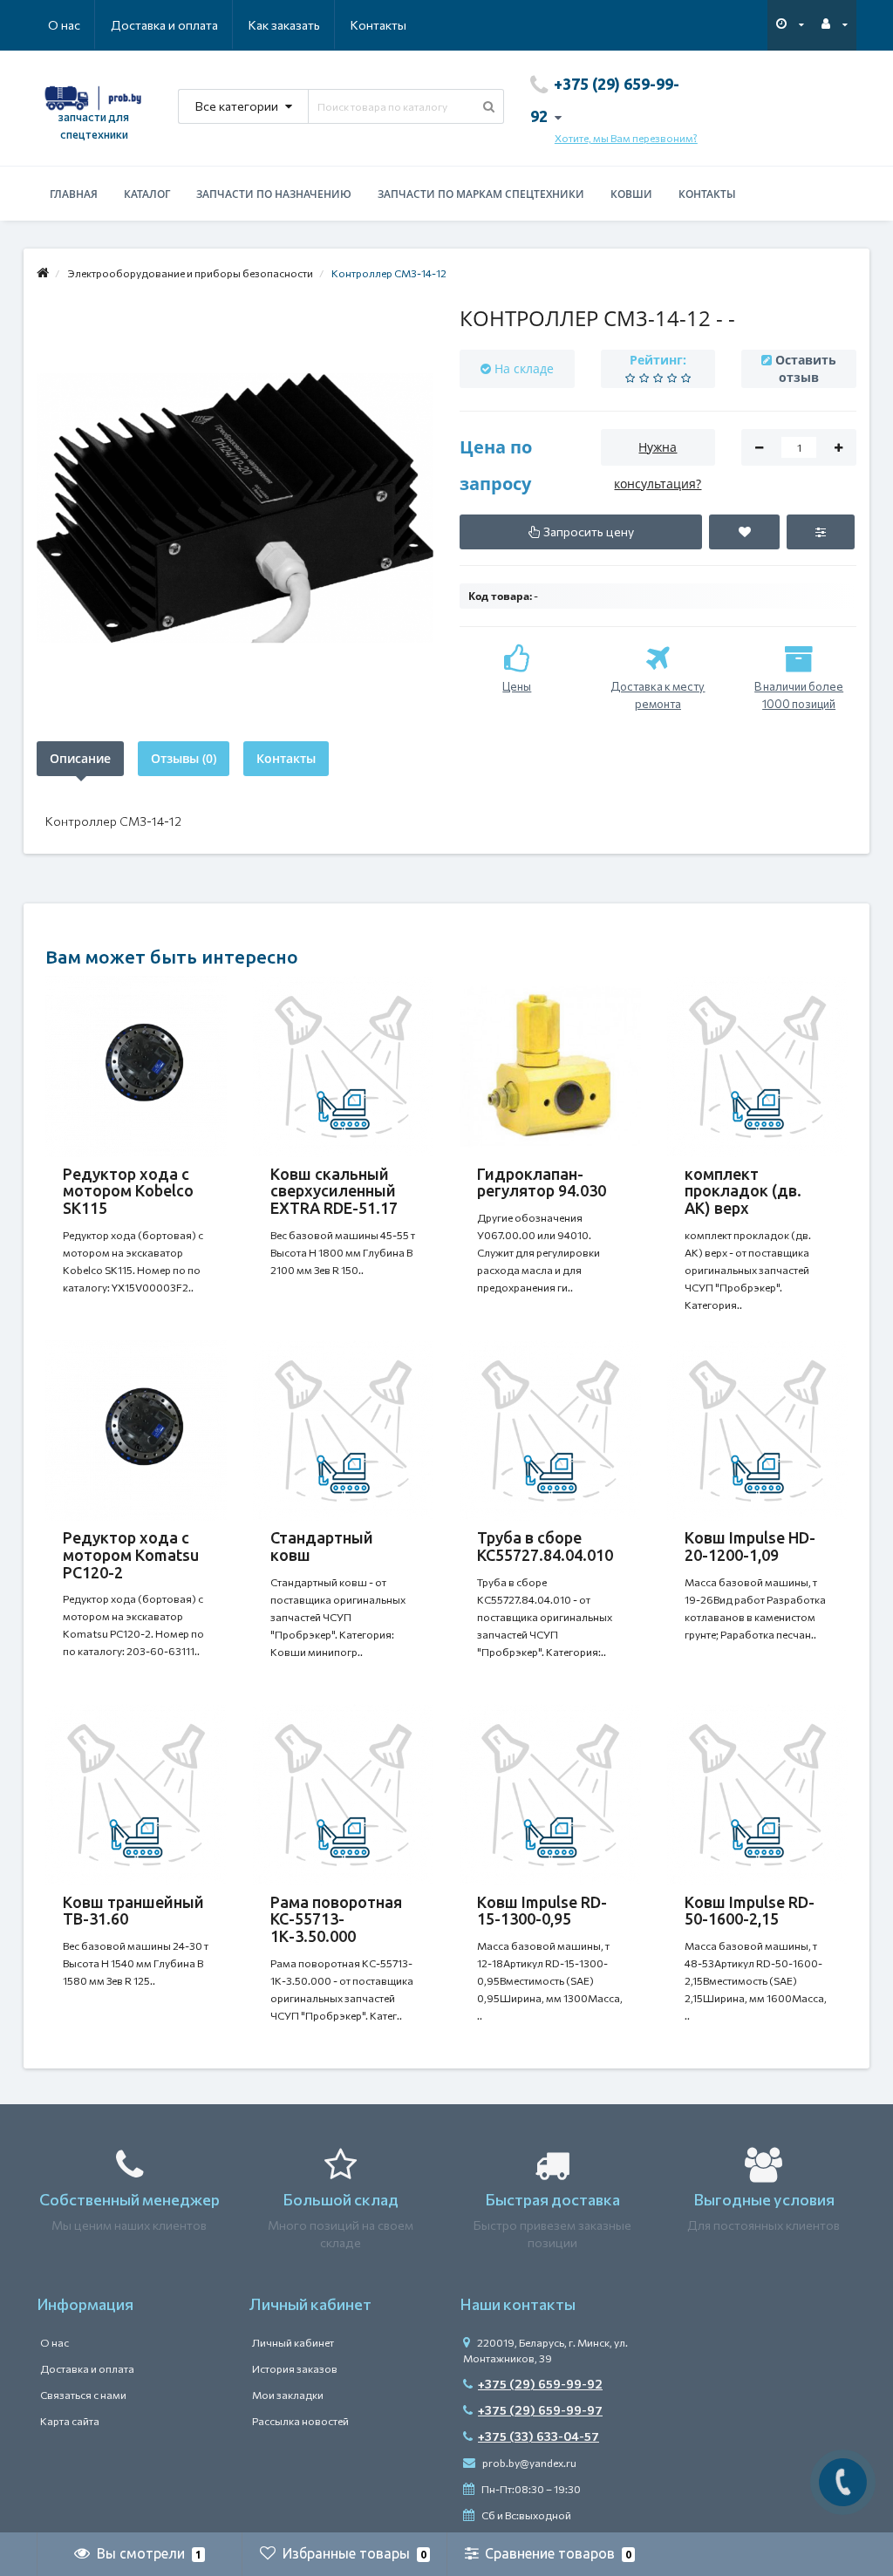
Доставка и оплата (164, 25)
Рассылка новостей (300, 2421)
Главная (74, 194)
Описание (80, 758)
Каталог (147, 194)
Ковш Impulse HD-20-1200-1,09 (750, 1546)
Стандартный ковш (322, 1546)
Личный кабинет (293, 2342)
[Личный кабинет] (835, 24)
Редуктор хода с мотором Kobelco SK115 (128, 1191)
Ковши (631, 194)
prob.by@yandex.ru (528, 2463)
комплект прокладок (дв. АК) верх (743, 1191)
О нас (64, 25)
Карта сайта (70, 2421)
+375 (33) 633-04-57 (539, 2436)
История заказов (295, 2368)
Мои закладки (288, 2395)
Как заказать (284, 25)
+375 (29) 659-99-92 (540, 2384)
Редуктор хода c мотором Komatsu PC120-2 (131, 1555)
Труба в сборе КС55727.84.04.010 (545, 1546)
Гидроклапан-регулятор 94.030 (542, 1182)
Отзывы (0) (184, 758)
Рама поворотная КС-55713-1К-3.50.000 (336, 1919)
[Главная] (43, 273)
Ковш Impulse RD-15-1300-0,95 (542, 1911)
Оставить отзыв (806, 368)
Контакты (378, 25)
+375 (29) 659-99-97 (540, 2410)
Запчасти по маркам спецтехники (481, 194)
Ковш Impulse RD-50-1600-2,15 (750, 1911)
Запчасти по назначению (274, 194)
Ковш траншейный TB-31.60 (133, 1911)
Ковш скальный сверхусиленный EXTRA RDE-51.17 (334, 1191)
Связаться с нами (83, 2395)
